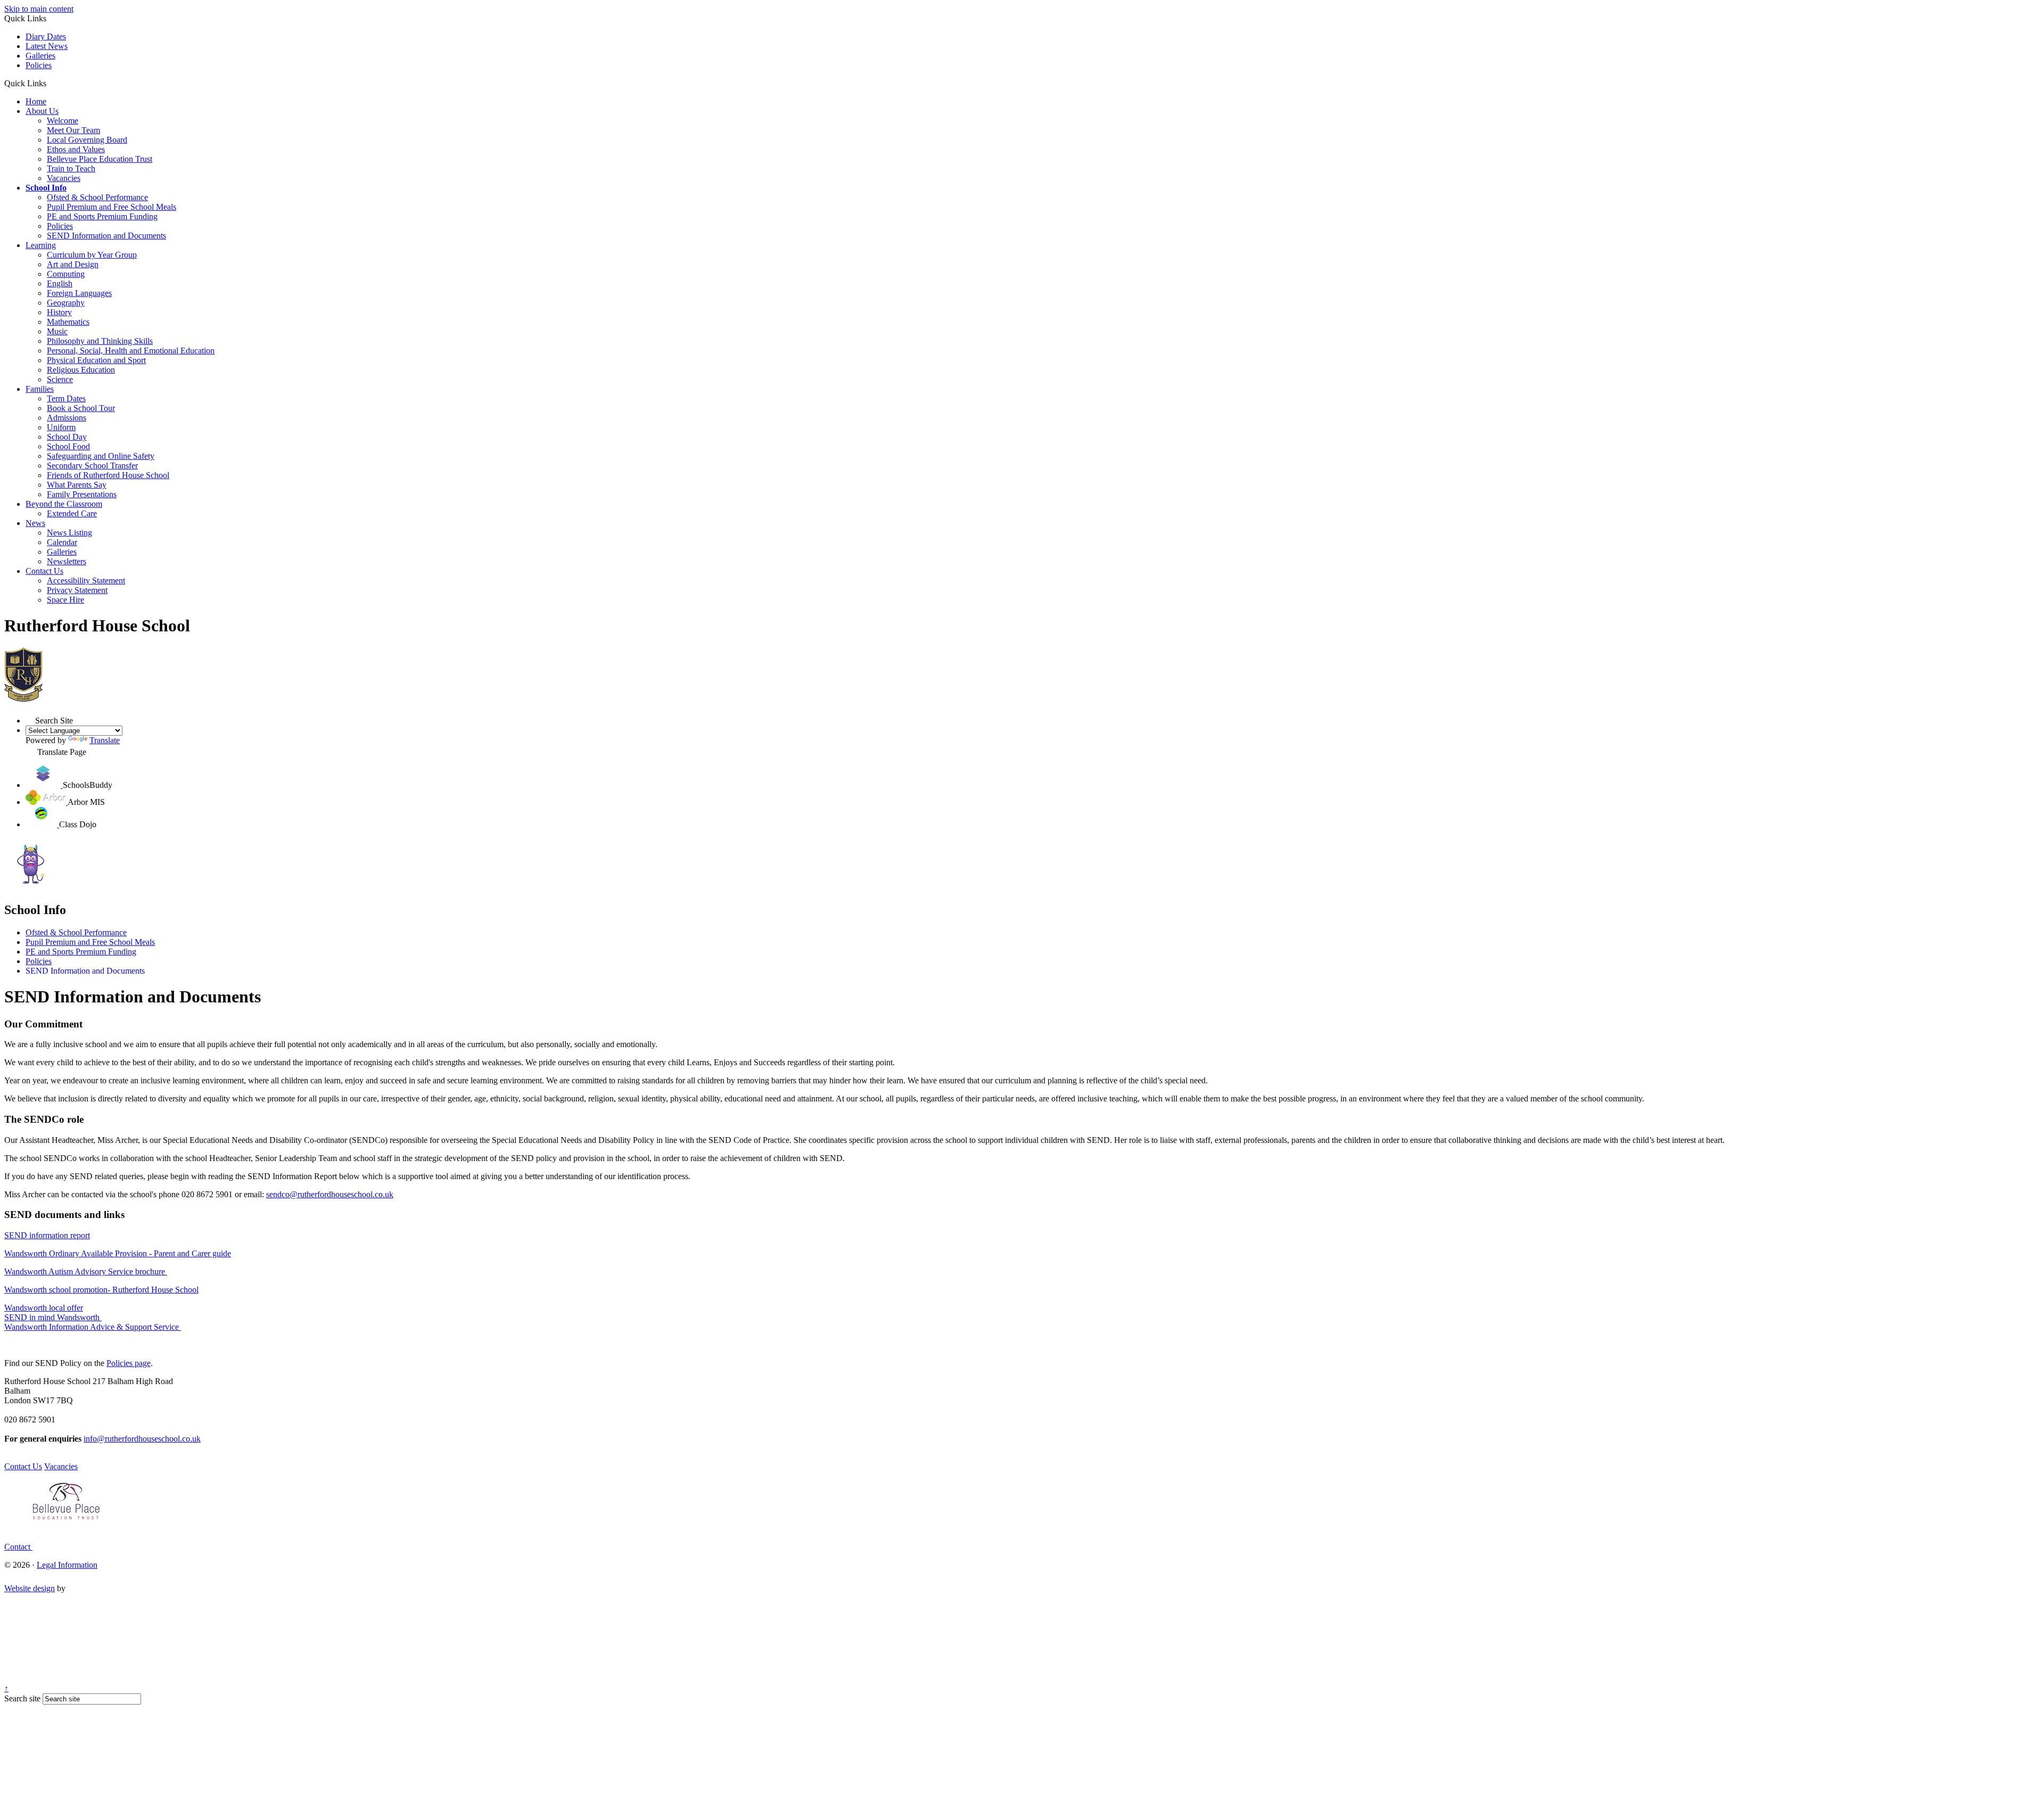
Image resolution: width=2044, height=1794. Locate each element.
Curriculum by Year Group (92, 255)
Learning (41, 245)
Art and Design (73, 264)
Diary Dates (46, 36)
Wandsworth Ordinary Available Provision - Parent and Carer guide (118, 1253)
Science (60, 379)
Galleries (40, 56)
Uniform (61, 427)
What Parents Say (77, 485)
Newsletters (67, 561)
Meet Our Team (73, 130)
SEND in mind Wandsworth (53, 1317)
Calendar (62, 542)
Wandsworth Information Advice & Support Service (93, 1327)
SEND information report (47, 1235)
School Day (67, 437)
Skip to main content (39, 9)
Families (40, 389)
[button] (50, 83)
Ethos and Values (76, 149)
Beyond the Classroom (64, 504)
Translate (105, 740)
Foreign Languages (79, 293)
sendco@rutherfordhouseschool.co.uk (330, 1194)
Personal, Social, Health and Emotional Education (131, 351)
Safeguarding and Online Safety (101, 456)
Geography (66, 303)
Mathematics (68, 322)
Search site (22, 1698)
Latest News (47, 46)
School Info (46, 188)
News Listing (69, 533)
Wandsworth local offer (44, 1308)
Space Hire (65, 600)
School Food (68, 446)
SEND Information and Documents (106, 236)
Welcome (63, 121)
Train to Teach (71, 168)
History (59, 312)
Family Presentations (82, 494)
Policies (39, 65)
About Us (42, 111)
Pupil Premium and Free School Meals (112, 207)
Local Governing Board (87, 140)
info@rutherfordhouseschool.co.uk (142, 1439)
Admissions (67, 418)
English (60, 283)
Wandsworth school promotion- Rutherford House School (101, 1290)
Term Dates (66, 398)
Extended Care (72, 513)
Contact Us (44, 571)
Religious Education (81, 370)
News (35, 523)
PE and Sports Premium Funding (102, 216)
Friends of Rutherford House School (108, 475)
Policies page (129, 1363)
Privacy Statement (77, 590)
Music (57, 331)
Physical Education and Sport (96, 360)
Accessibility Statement (86, 581)
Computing (66, 274)
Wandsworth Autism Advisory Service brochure (86, 1272)
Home (36, 101)
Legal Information (67, 1565)
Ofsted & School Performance (97, 197)
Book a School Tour (81, 408)
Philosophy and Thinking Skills (100, 341)
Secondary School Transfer (92, 466)
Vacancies (64, 178)
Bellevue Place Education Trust (100, 159)
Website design (30, 1588)
